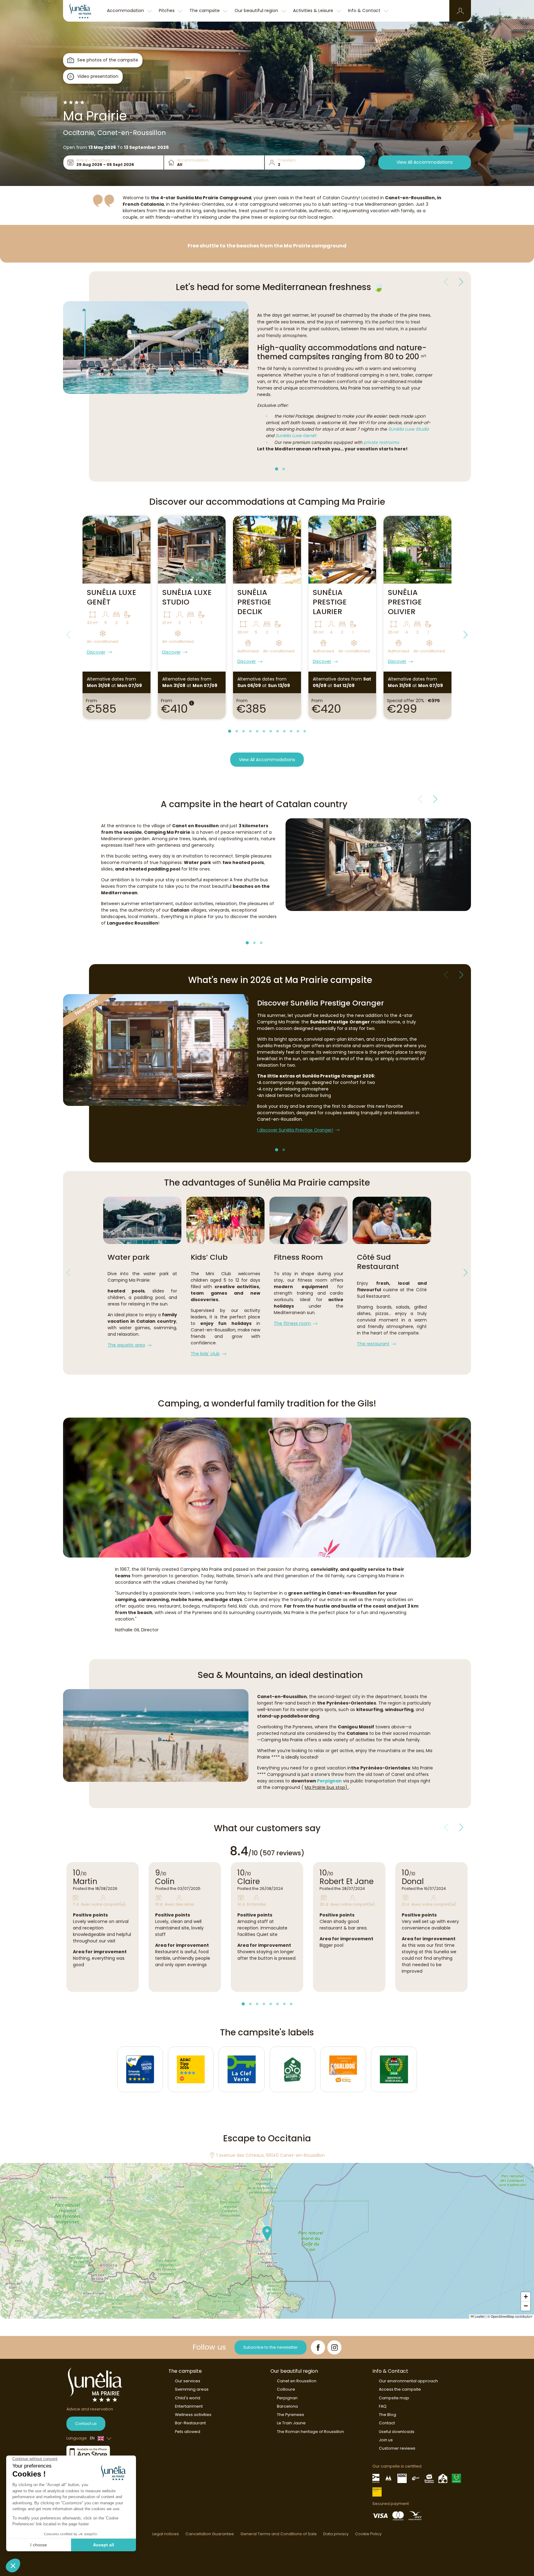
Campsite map (394, 2398)
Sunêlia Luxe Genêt (296, 436)
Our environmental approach (408, 2381)
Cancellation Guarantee (210, 2534)
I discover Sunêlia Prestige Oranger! (295, 1130)
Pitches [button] (167, 11)
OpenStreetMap (502, 2316)
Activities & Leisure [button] (314, 11)
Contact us (86, 2424)
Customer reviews (397, 2448)
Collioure (286, 2389)
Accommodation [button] (126, 11)
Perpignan (329, 1781)
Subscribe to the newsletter (271, 2347)
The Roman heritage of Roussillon (310, 2432)
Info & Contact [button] (365, 11)
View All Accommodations (425, 162)
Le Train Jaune (291, 2423)
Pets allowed (188, 2432)
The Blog (388, 2415)
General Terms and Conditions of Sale (279, 2534)
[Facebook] (318, 2347)
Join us (386, 2440)
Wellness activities (193, 2415)
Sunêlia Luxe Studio (409, 429)
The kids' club (205, 1354)
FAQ (383, 2406)
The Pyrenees (290, 2415)
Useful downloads (397, 2432)
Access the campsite (400, 2389)
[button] (460, 11)
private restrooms (381, 442)
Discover (96, 652)
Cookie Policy (368, 2534)
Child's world (188, 2398)
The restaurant (373, 1344)
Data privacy (336, 2534)
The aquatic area (126, 1345)
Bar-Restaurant (190, 2423)
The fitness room (292, 1323)
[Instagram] (334, 2347)
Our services (188, 2381)
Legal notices (166, 2534)
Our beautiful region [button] (257, 11)
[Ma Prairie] (83, 11)
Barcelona (287, 2406)
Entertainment (189, 2406)
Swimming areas (192, 2389)
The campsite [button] (205, 11)
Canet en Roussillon (297, 2381)
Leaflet (479, 2316)
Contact (387, 2423)
